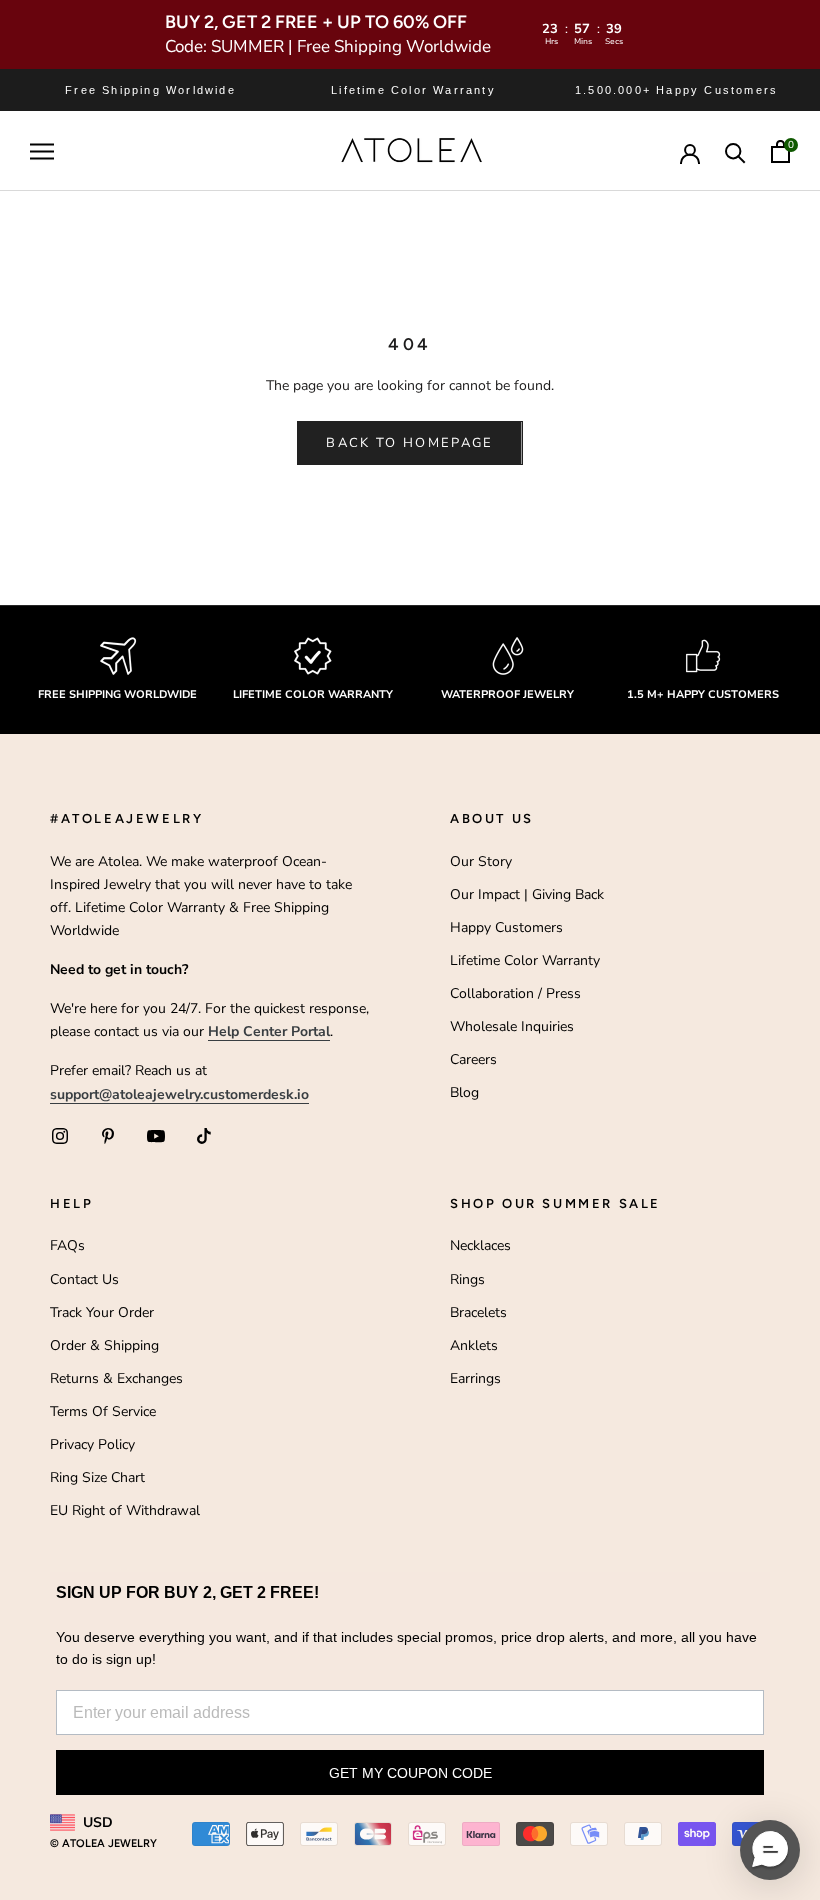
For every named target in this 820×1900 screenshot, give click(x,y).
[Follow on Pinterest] (108, 1136)
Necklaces (480, 1245)
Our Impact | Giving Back (527, 894)
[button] (770, 1850)
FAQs (67, 1245)
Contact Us (84, 1279)
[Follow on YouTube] (156, 1136)
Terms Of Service (103, 1411)
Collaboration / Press (515, 993)
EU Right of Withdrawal (125, 1510)
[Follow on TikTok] (204, 1136)
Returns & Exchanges (116, 1378)
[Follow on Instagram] (60, 1136)
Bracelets (478, 1312)
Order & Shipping (104, 1345)
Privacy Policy (92, 1444)
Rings (467, 1279)
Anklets (474, 1345)
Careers (473, 1059)
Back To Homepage (409, 443)
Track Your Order (102, 1312)
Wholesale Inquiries (512, 1026)
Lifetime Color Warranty (525, 960)
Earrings (475, 1378)
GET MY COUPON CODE (410, 1773)
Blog (464, 1092)
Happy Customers (506, 927)
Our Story (481, 861)
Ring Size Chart (97, 1477)
